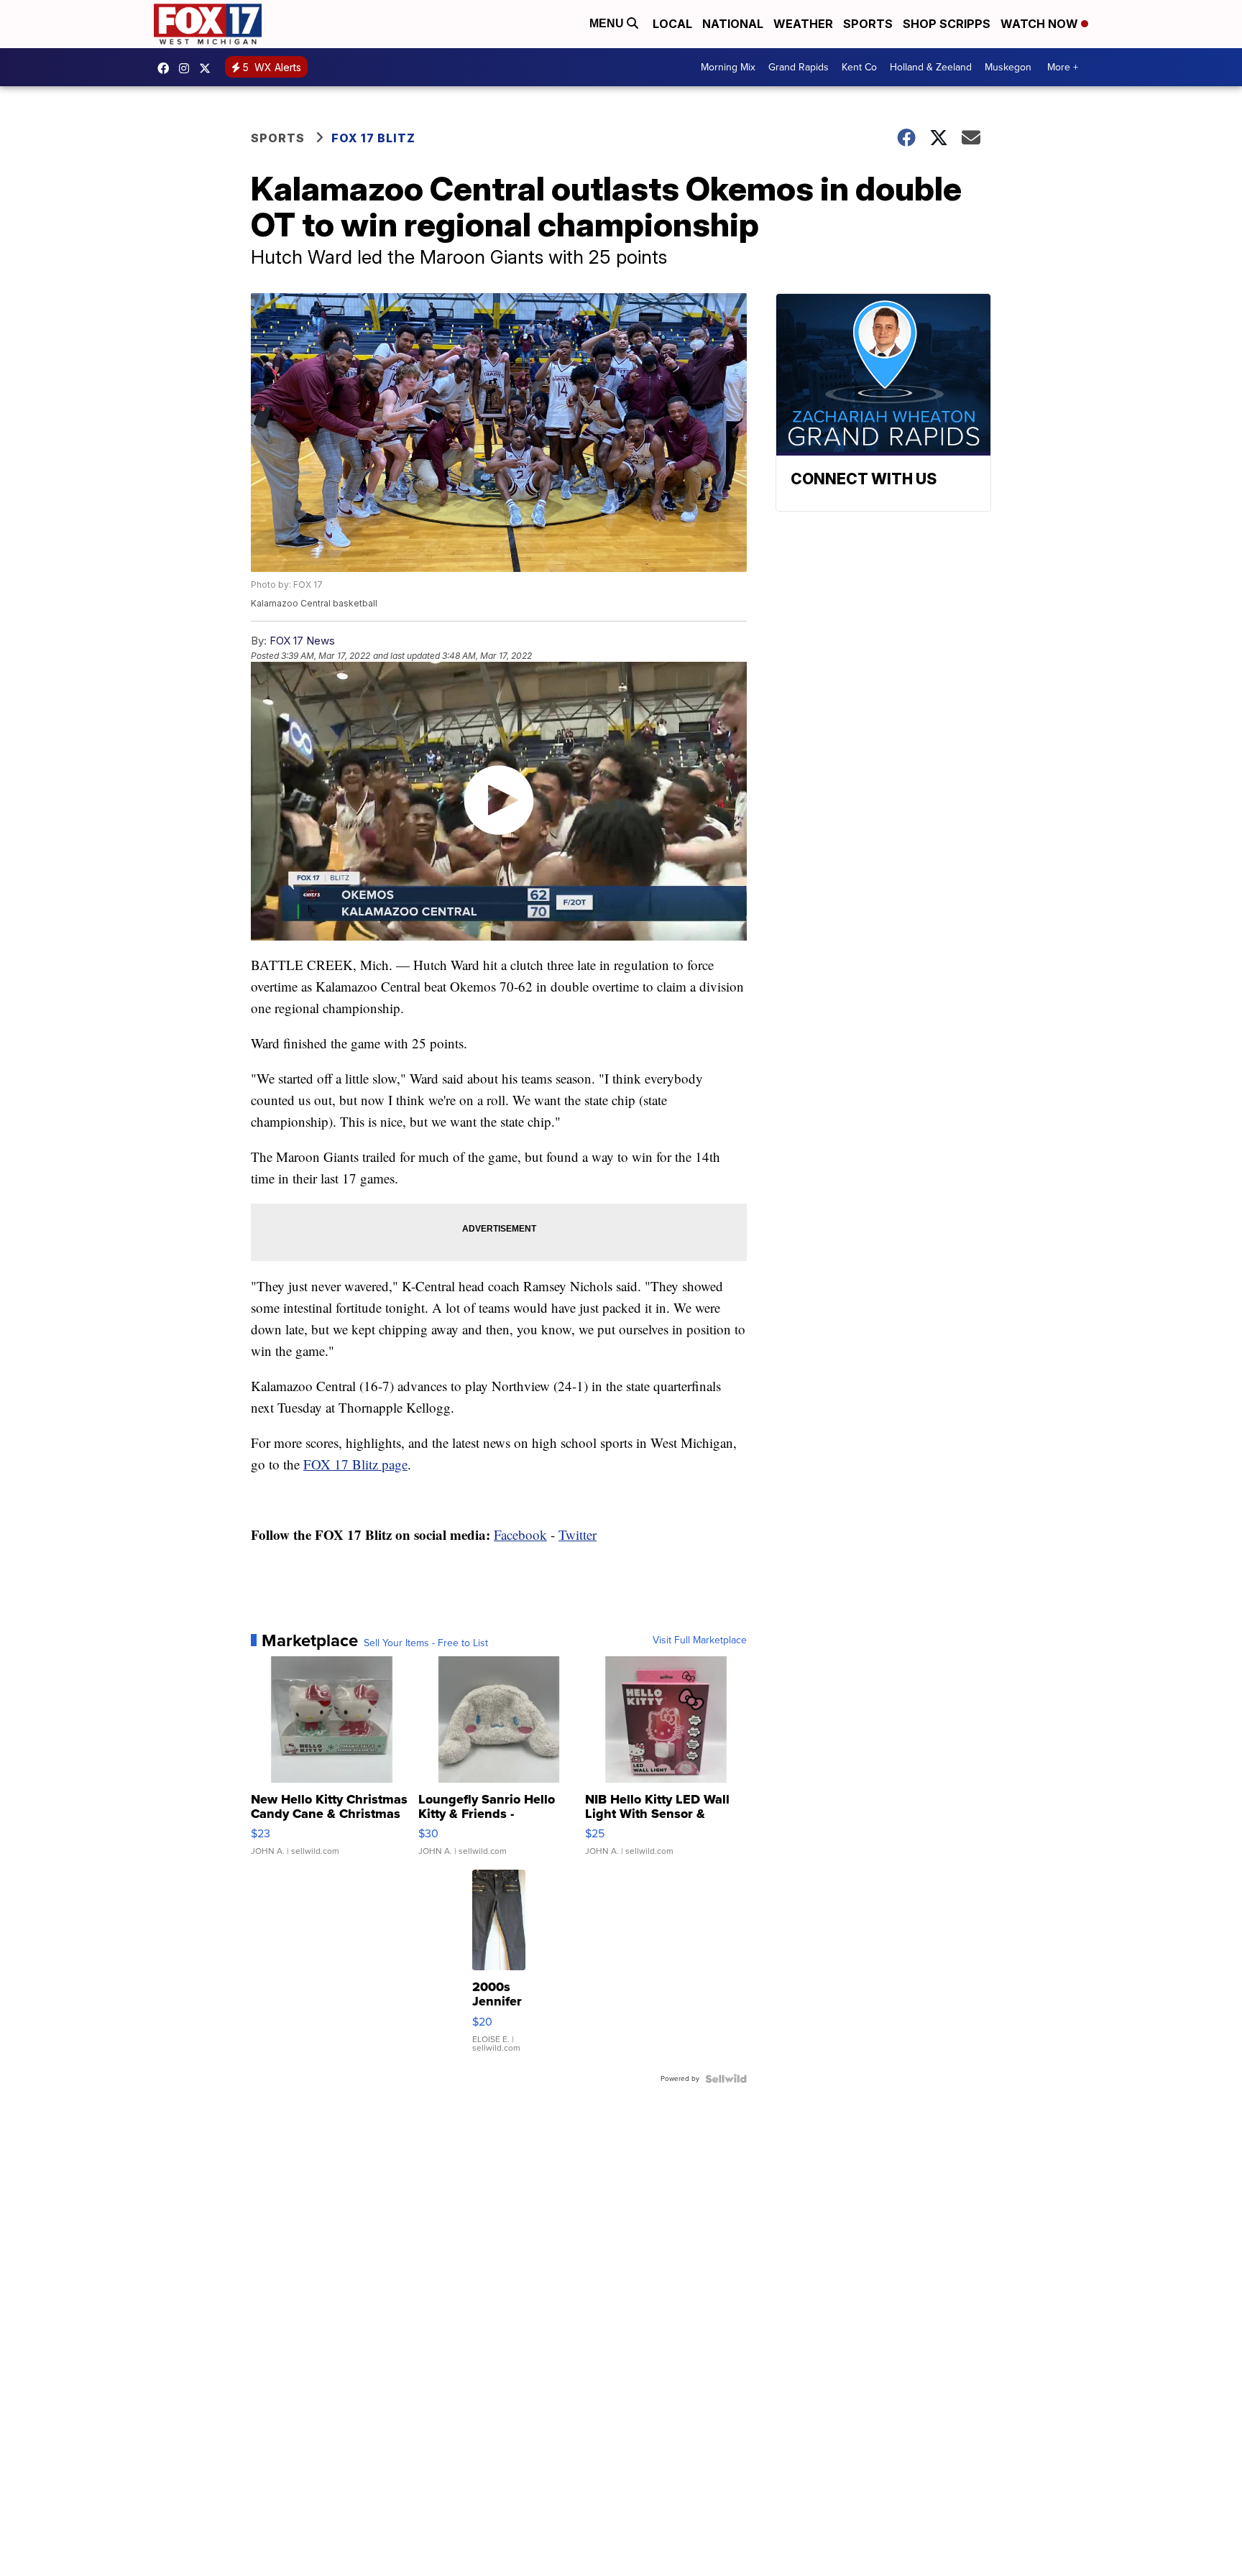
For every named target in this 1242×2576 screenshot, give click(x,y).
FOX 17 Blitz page (355, 1464)
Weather (803, 24)
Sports (868, 24)
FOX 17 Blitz (373, 138)
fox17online (167, 68)
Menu (608, 23)
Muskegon (1008, 67)
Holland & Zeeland (931, 67)
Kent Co (859, 67)
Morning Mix (728, 67)
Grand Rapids (799, 67)
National (733, 24)
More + (1063, 67)
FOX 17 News (302, 641)
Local (672, 24)
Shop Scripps (947, 24)
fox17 (208, 68)
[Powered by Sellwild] (726, 2079)
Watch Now (1041, 24)
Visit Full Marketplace (700, 1640)
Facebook (520, 1534)
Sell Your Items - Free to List (426, 1643)
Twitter (578, 1534)
